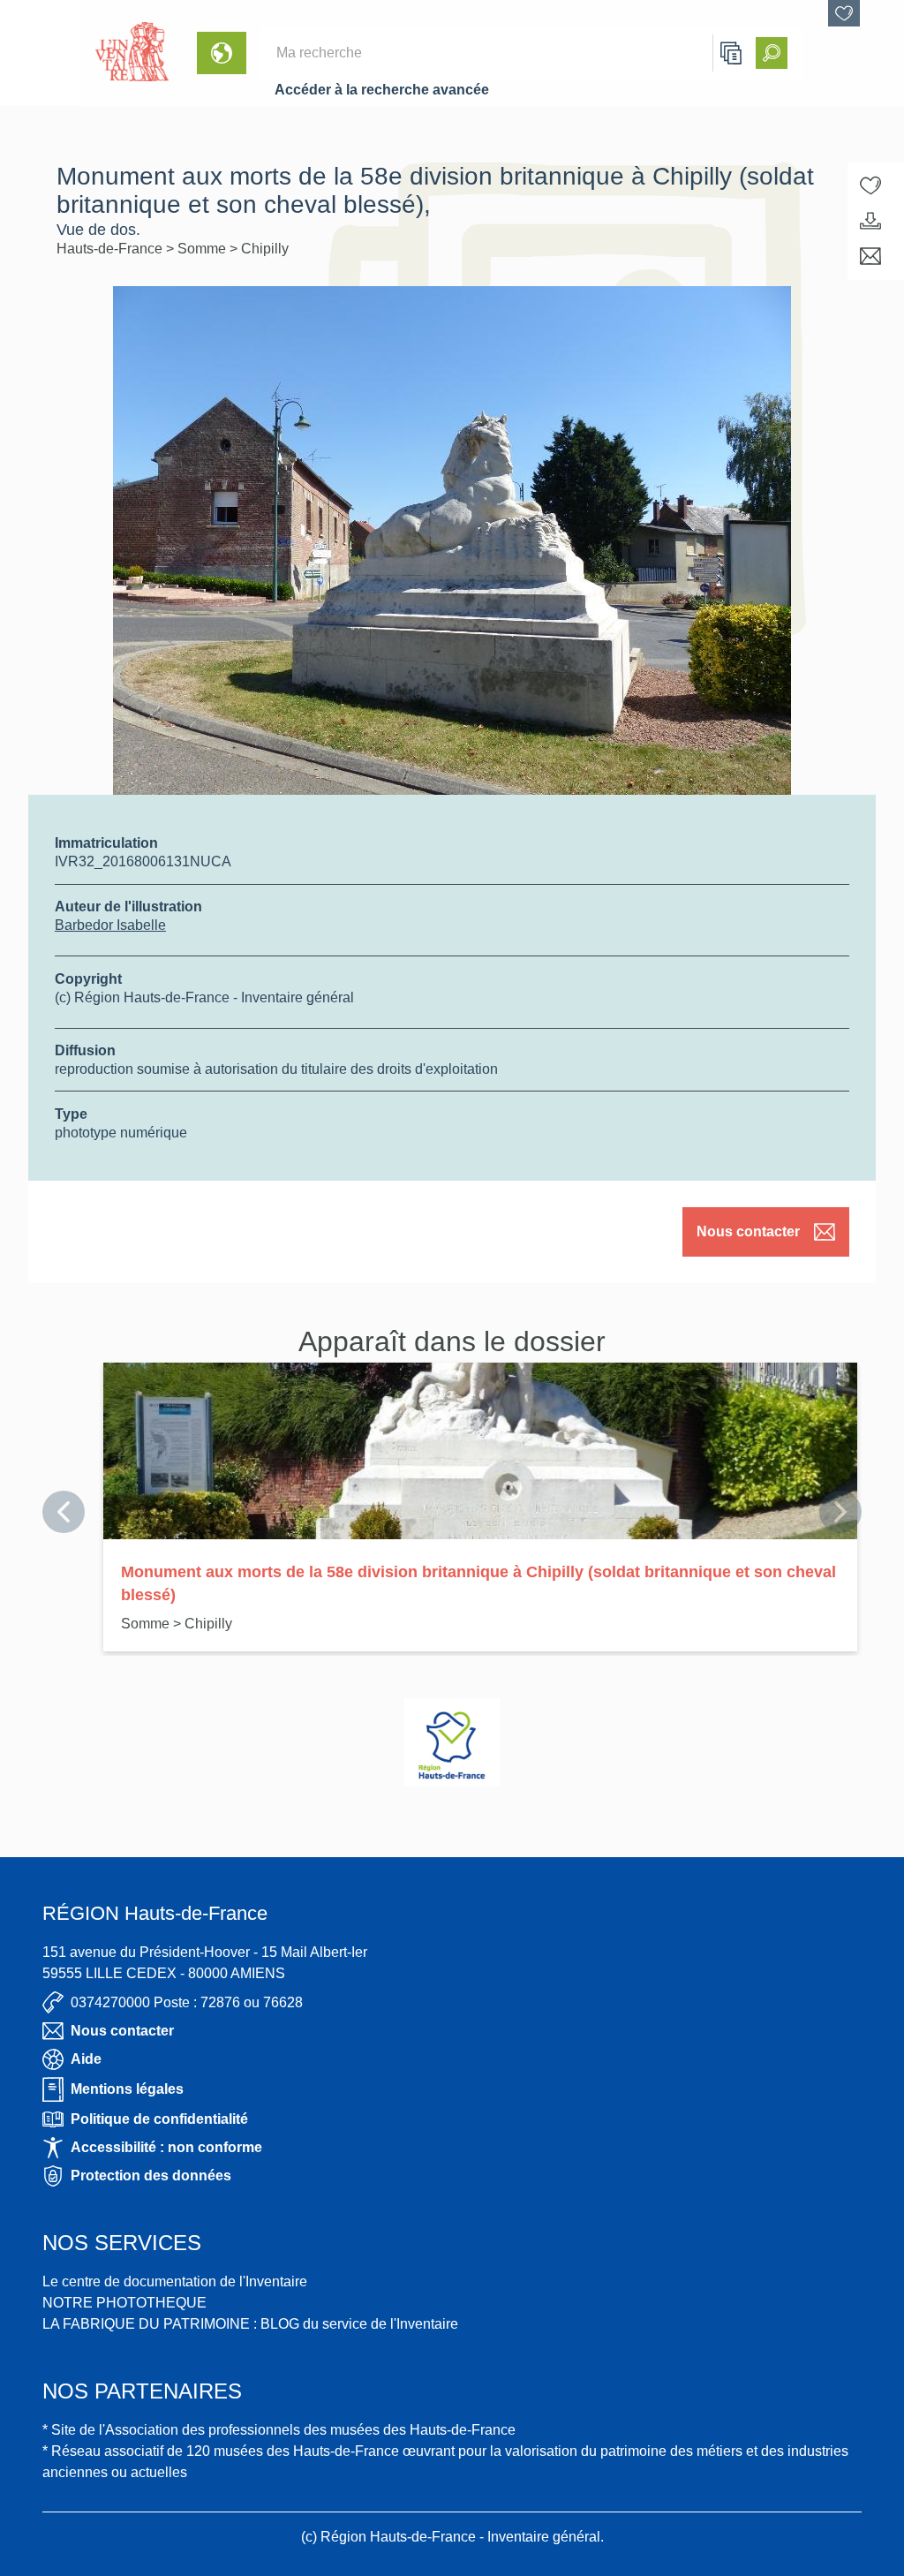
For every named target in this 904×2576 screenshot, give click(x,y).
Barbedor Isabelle (110, 925)
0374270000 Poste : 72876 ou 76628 (187, 2002)
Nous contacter (748, 1231)
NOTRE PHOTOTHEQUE (124, 2303)
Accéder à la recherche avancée (382, 90)
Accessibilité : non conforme (166, 2147)
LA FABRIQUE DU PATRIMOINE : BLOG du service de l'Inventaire (250, 2324)
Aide (86, 2059)
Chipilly (265, 249)
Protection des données (151, 2176)
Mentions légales (127, 2089)
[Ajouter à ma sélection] (870, 185)
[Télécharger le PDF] (870, 221)
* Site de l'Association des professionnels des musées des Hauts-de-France (279, 2430)
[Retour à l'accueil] (41, 53)
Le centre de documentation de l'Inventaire (175, 2281)
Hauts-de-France (111, 249)
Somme (203, 249)
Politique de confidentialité (159, 2119)
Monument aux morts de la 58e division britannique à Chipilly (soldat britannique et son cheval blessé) (478, 1583)
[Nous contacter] (870, 256)
